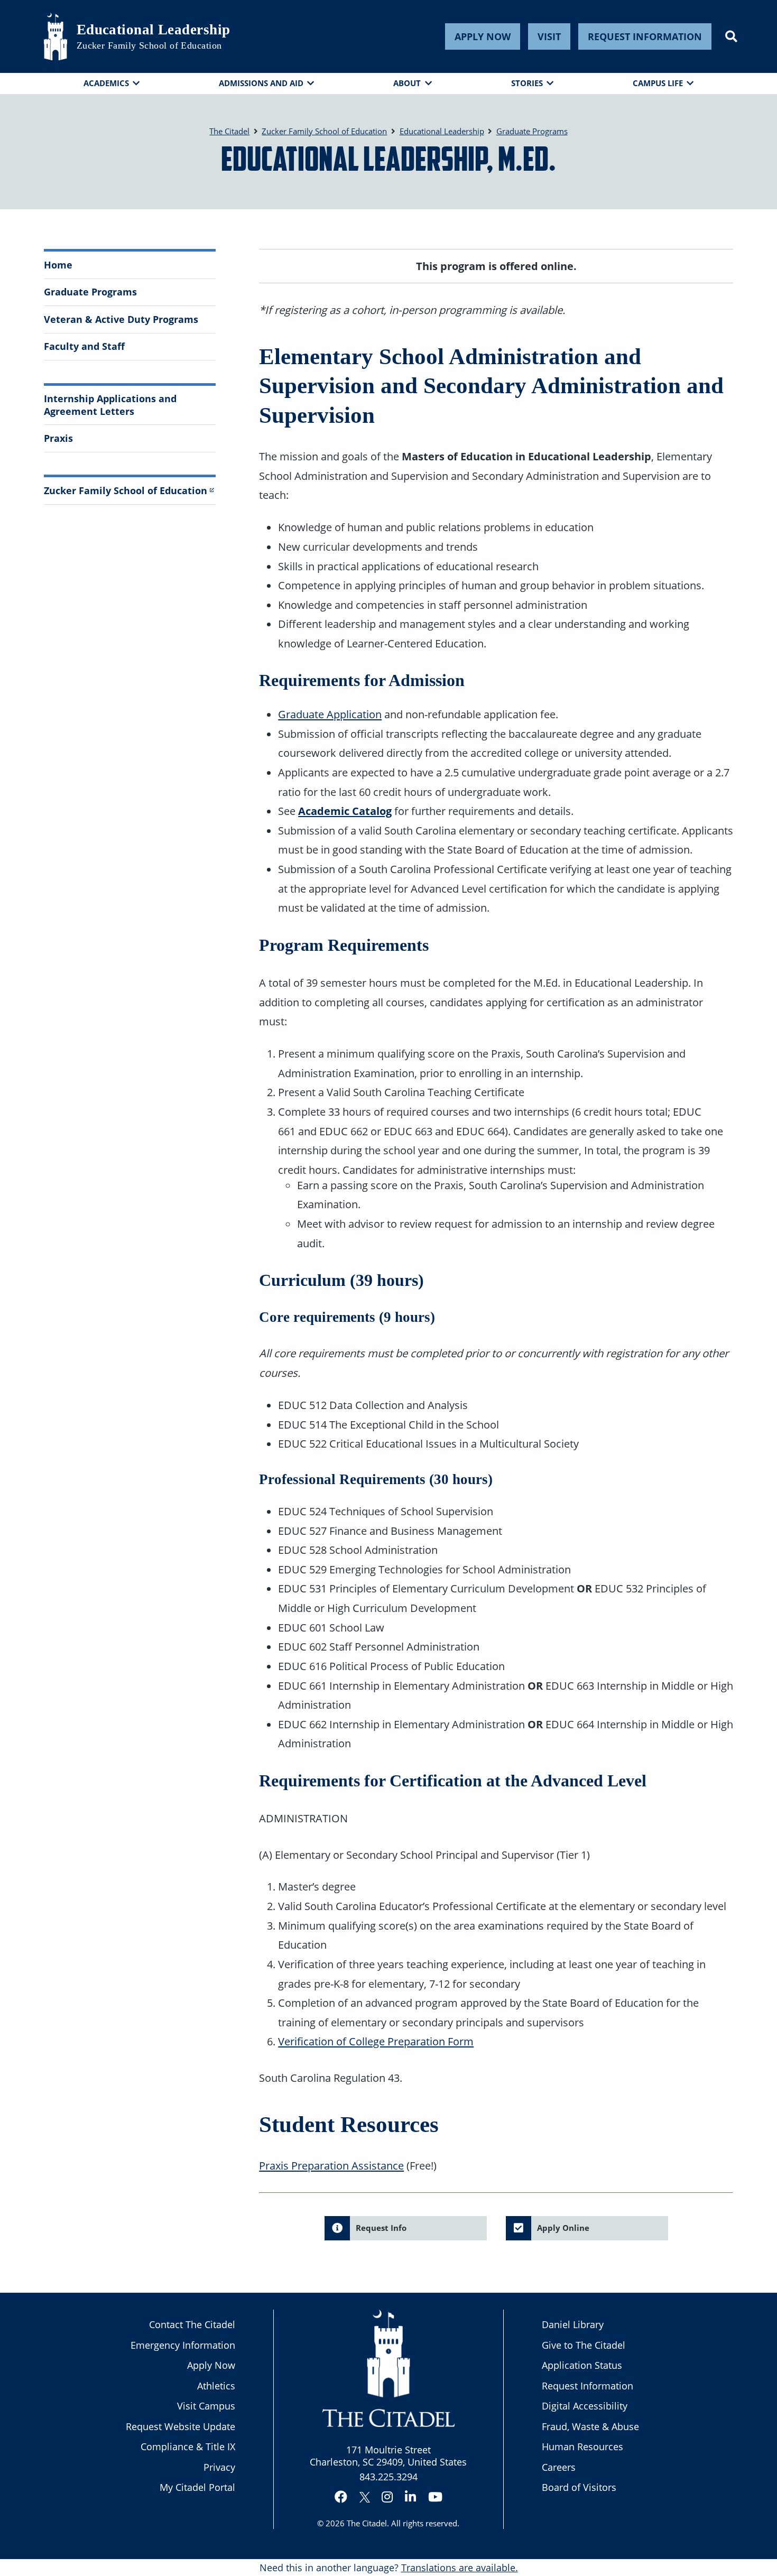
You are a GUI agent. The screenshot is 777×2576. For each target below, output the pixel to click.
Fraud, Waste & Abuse (590, 2426)
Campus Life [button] (658, 83)
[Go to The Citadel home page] (55, 36)
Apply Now (483, 36)
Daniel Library (573, 2324)
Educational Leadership (154, 30)
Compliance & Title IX (188, 2447)
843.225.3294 (388, 2477)
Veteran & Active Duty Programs (121, 319)
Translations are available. (460, 2568)
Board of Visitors (579, 2487)
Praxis (58, 438)
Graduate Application (330, 714)
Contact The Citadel (192, 2324)
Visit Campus (206, 2406)
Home (58, 265)
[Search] (731, 36)
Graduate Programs (90, 292)
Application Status (582, 2365)
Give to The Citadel (584, 2345)
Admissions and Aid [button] (261, 83)
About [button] (407, 83)
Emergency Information (183, 2345)
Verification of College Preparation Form (376, 2041)
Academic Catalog (345, 811)
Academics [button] (106, 83)
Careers (559, 2467)
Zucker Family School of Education (149, 45)
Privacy (219, 2467)
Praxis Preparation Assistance (331, 2165)
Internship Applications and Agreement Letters (110, 405)
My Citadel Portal (197, 2487)
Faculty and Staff (84, 346)
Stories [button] (527, 83)
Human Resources (582, 2447)
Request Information (645, 36)
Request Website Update (181, 2426)
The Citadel (367, 2523)
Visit (549, 36)
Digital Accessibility (585, 2406)
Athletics (216, 2386)
